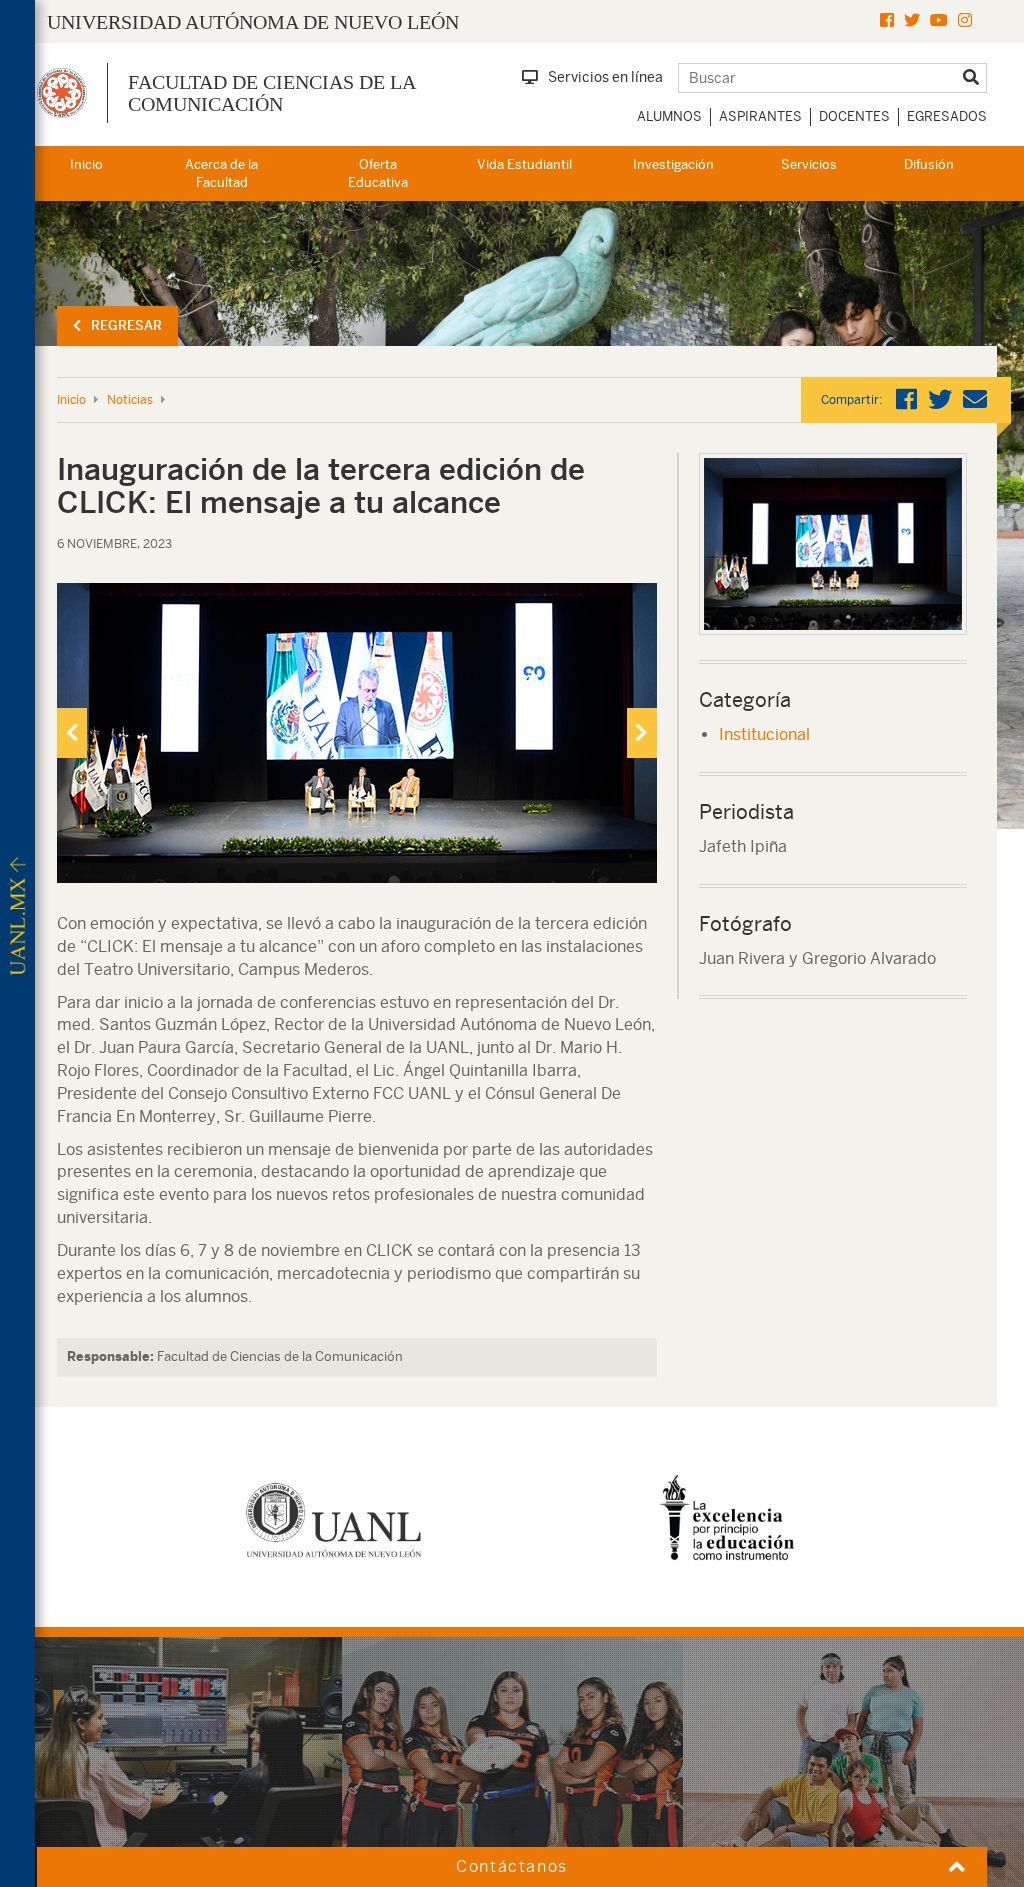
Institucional (764, 734)
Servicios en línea (605, 77)
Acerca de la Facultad (221, 174)
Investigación (673, 164)
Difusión (929, 164)
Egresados (947, 116)
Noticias (130, 400)
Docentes (854, 116)
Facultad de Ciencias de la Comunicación (271, 93)
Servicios (809, 164)
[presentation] (72, 733)
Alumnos (669, 116)
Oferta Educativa (378, 174)
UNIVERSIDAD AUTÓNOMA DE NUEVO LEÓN (253, 22)
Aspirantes (760, 116)
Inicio (86, 164)
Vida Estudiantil (524, 164)
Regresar (126, 325)
